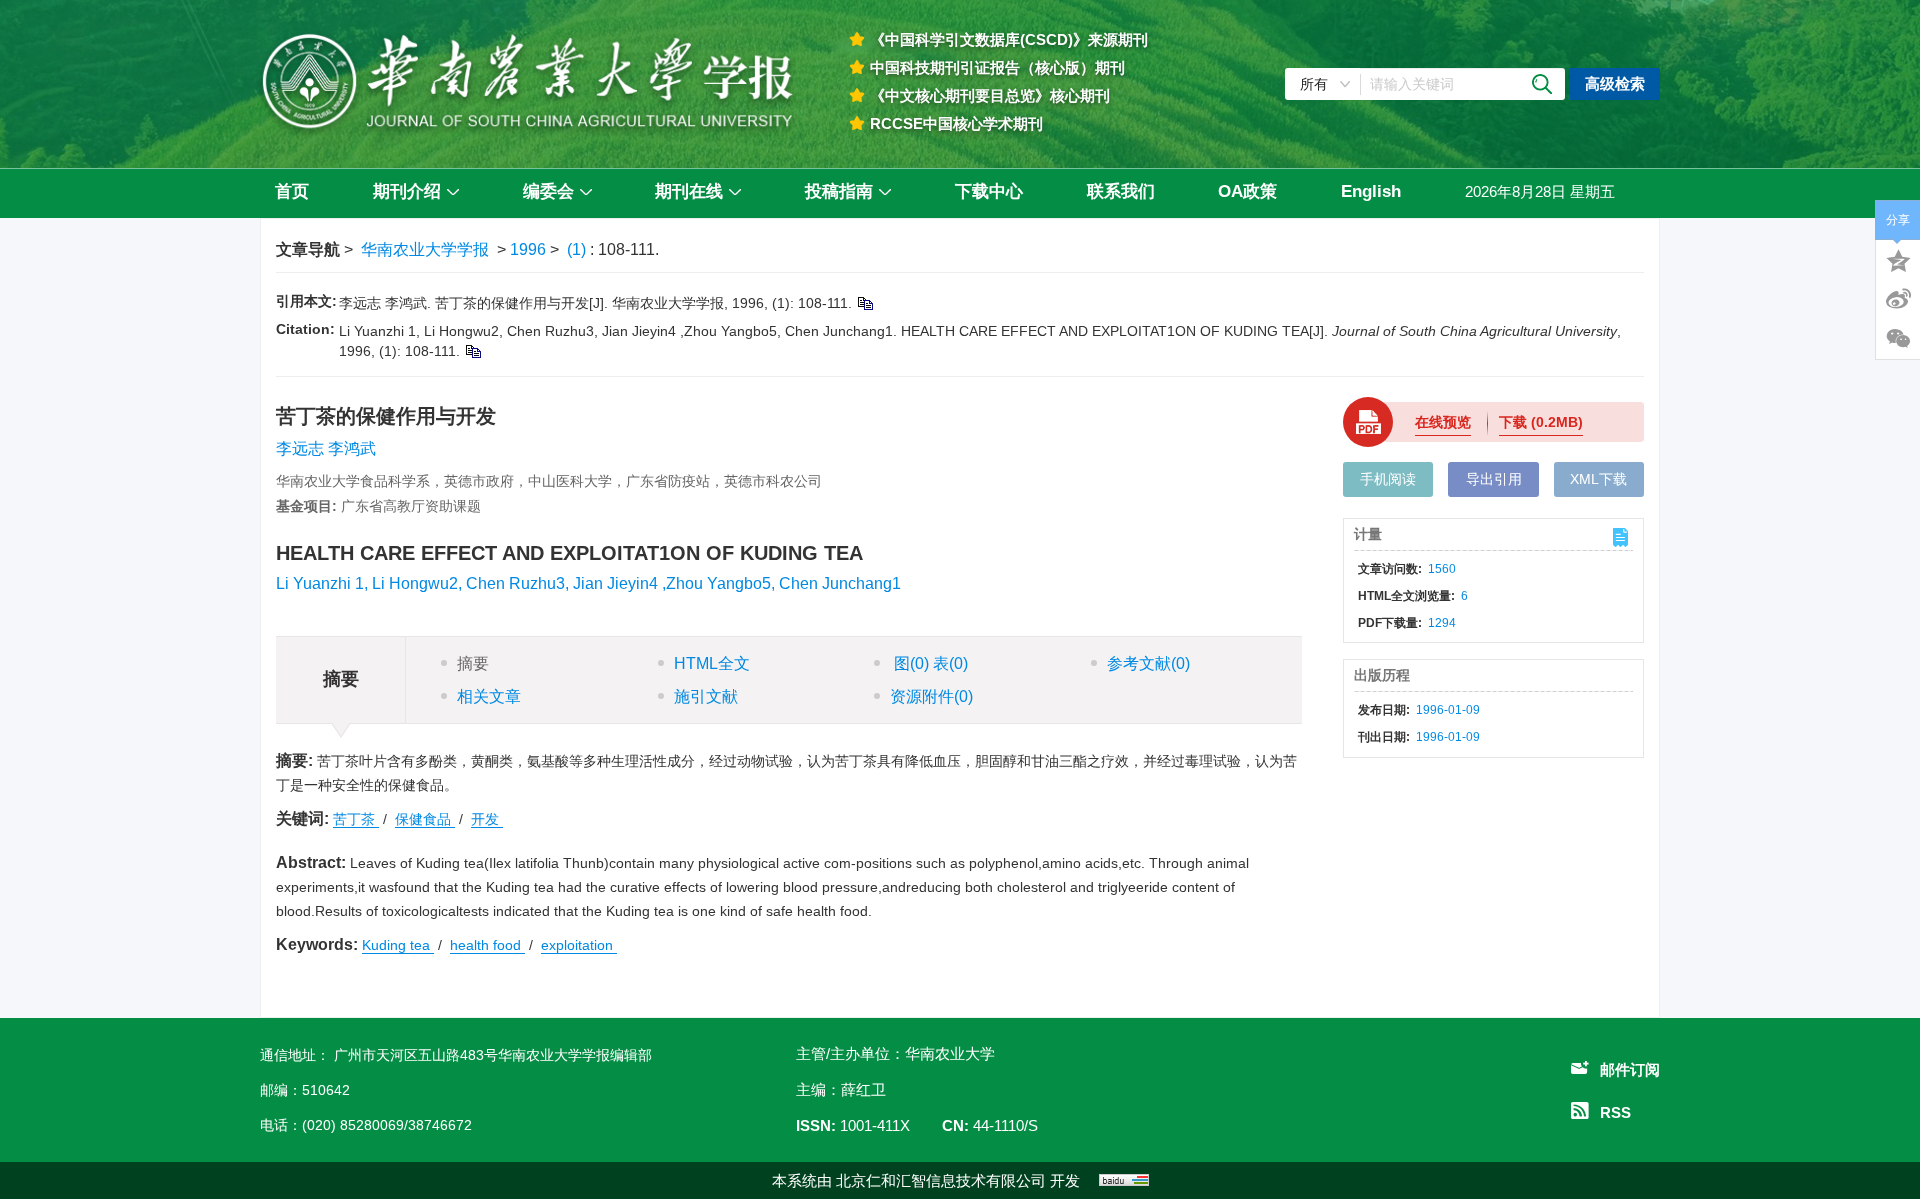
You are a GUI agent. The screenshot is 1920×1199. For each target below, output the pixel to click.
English (1371, 191)
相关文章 (489, 696)
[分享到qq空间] (1898, 259)
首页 (292, 191)
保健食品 (425, 819)
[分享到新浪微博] (1898, 299)
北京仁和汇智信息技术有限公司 (941, 1180)
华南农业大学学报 (425, 249)
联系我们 (1121, 191)
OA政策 (1247, 191)
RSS (1615, 1112)
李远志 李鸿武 (326, 448)
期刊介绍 (407, 191)
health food (487, 945)
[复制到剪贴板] (864, 303)
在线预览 (1443, 422)
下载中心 (989, 191)
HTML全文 (712, 663)
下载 (1541, 422)
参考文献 (1148, 663)
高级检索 (1615, 83)
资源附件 (931, 696)
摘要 (473, 663)
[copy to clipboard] (472, 351)
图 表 (929, 663)
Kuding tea (398, 945)
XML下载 (1598, 479)
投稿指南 (839, 191)
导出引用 (1494, 479)
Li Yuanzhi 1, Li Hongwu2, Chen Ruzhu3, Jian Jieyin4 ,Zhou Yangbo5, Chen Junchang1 (588, 583)
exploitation (579, 945)
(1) (578, 249)
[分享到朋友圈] (1898, 339)
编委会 (548, 191)
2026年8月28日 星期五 (1540, 191)
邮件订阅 (1630, 1069)
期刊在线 (689, 191)
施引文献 (706, 696)
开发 (487, 819)
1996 (528, 249)
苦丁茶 (356, 819)
